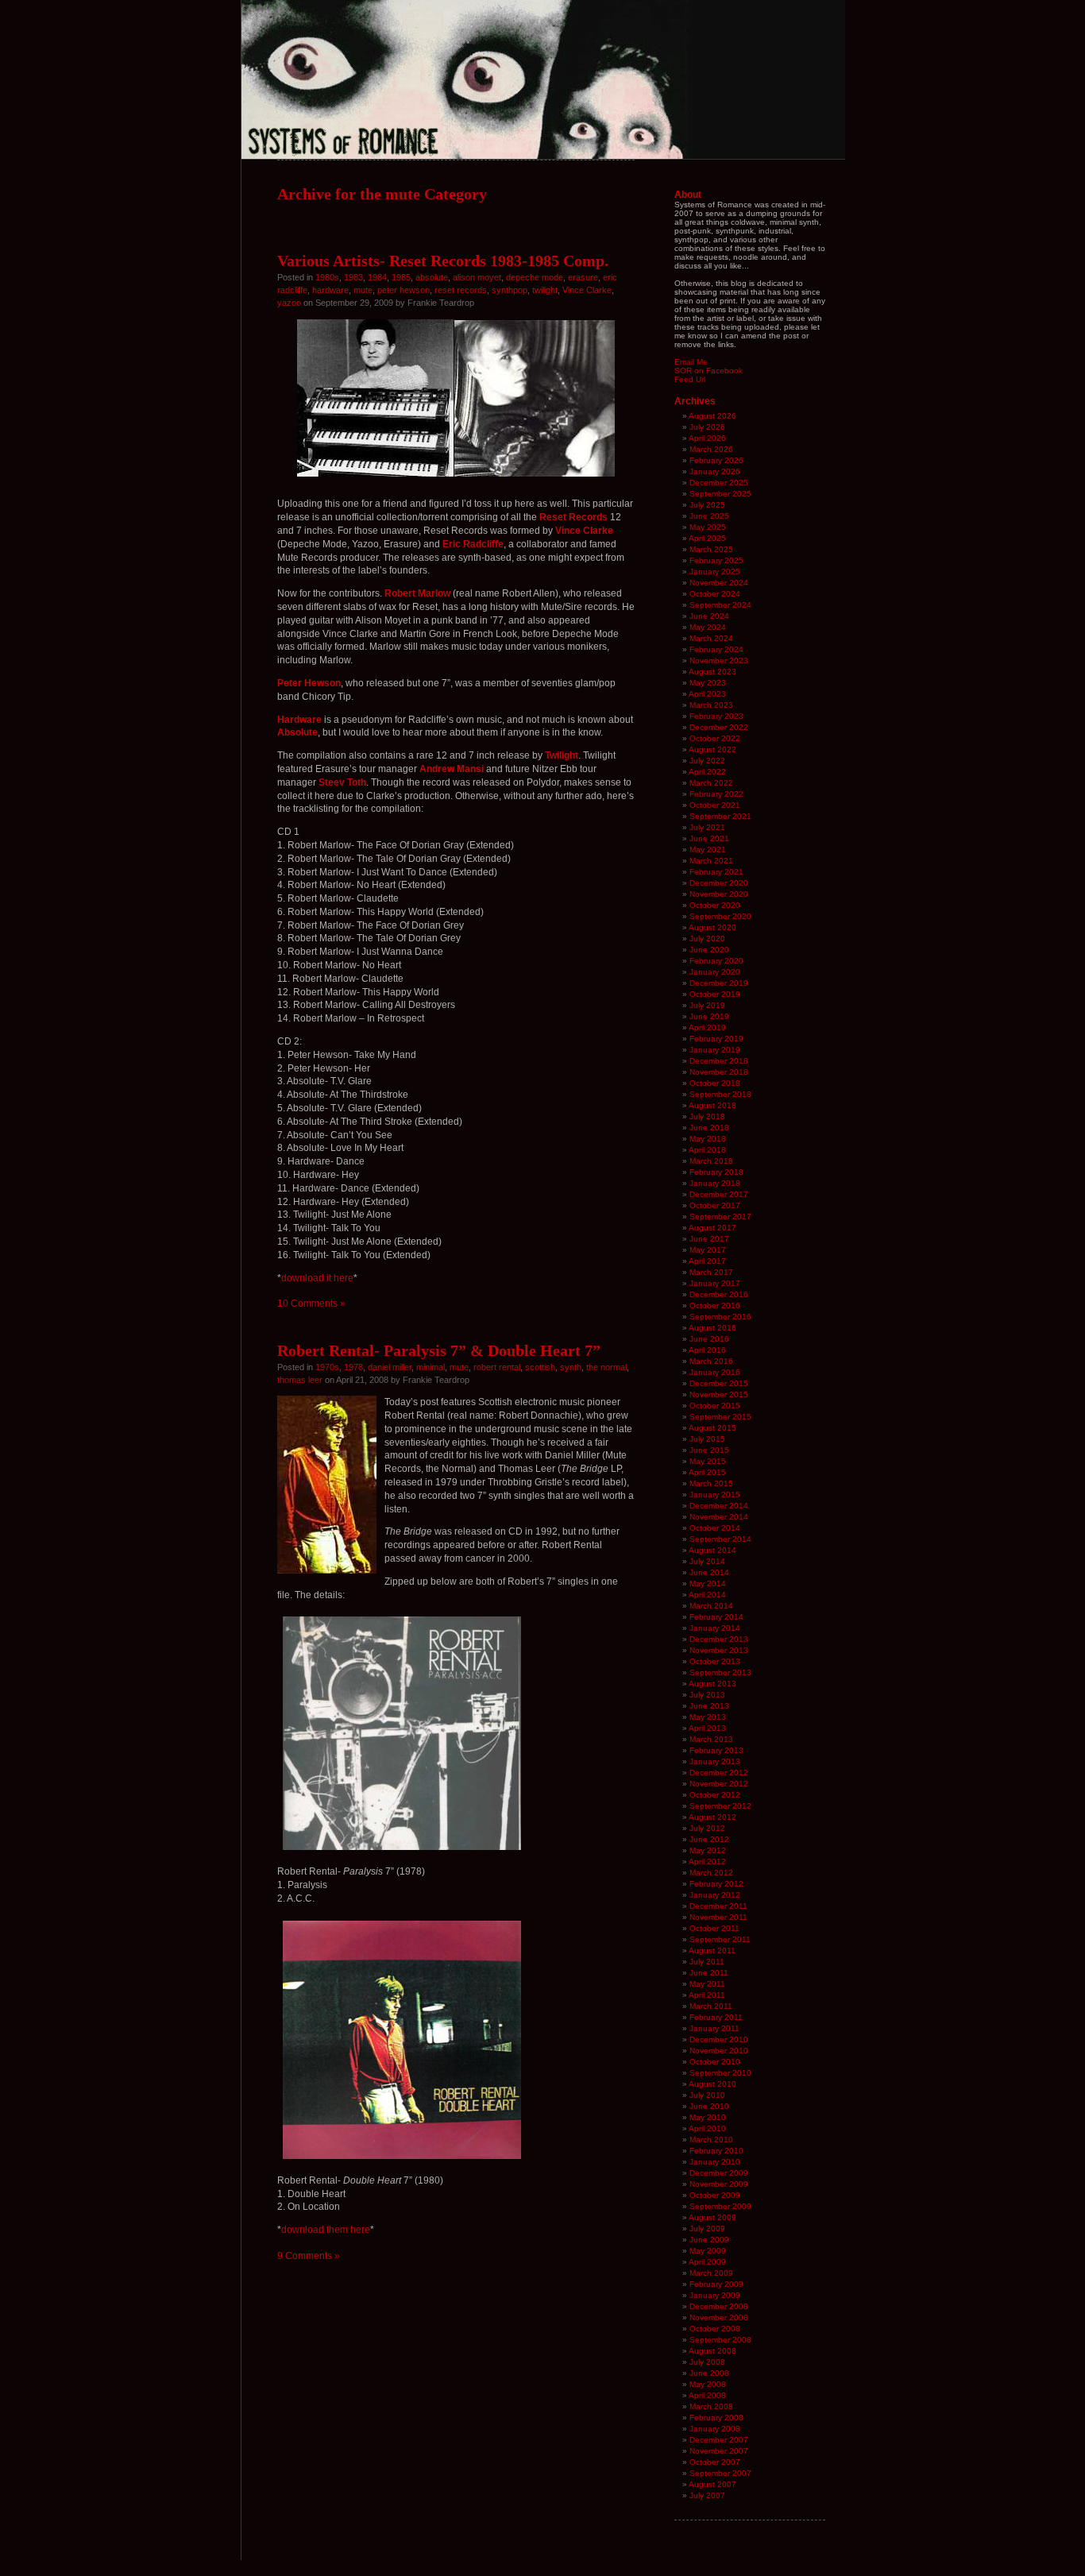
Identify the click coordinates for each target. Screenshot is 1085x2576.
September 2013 (720, 1672)
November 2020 (719, 894)
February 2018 (716, 1172)
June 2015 (709, 1450)
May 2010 (708, 2117)
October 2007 (715, 2462)
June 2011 (709, 1973)
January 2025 (715, 572)
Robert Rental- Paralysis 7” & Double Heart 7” (439, 1350)
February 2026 (716, 460)
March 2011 (711, 2006)
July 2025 (707, 505)
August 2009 (712, 2217)
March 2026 (711, 449)
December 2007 (719, 2440)
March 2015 (711, 1483)
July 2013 (707, 1695)
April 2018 (707, 1150)
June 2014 (709, 1572)
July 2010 (707, 2095)
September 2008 (720, 2340)
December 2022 (719, 727)
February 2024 (716, 649)
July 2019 (707, 1005)
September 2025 (720, 494)
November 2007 (719, 2451)
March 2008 (711, 2406)
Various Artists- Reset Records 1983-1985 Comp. (443, 261)
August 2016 (712, 1328)
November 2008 (719, 2317)
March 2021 (711, 861)
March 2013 (711, 1739)
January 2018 (715, 1183)
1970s (327, 1367)
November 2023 (719, 660)
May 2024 (708, 627)
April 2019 (707, 1027)
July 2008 (707, 2362)
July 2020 (707, 938)
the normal (606, 1367)
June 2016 (709, 1339)
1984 (377, 277)
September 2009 (720, 2206)
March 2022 (711, 783)
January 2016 (715, 1372)
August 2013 (712, 1684)
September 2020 (720, 916)
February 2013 (716, 1750)
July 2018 (707, 1116)
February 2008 (716, 2418)
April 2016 (707, 1350)
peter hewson (403, 290)
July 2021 (707, 827)
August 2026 (712, 416)
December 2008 (719, 2306)
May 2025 (708, 527)
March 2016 (711, 1361)
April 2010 (707, 2128)
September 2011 (720, 1939)
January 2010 (715, 2162)
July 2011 (707, 1962)
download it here (317, 1278)
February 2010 (716, 2151)
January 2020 (715, 972)
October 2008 (715, 2329)
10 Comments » (311, 1303)
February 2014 (716, 1617)
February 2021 (716, 872)
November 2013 (719, 1650)
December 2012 (719, 1773)
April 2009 (707, 2262)
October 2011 (714, 1928)
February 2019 (716, 1039)
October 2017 (715, 1205)
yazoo (289, 303)
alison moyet (477, 277)
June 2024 (709, 616)
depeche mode (535, 277)
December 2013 (719, 1639)
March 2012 (711, 1873)
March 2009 (711, 2273)
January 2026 (715, 471)
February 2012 (716, 1884)
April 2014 (707, 1595)
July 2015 (707, 1439)
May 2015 (708, 1461)
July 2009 (707, 2228)
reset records (461, 290)
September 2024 (720, 605)
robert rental (497, 1367)
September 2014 (720, 1539)
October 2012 (715, 1795)
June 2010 (709, 2106)
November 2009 (719, 2184)
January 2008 (715, 2429)
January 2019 (715, 1050)
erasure (583, 277)
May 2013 (708, 1717)
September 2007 (720, 2473)
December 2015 (719, 1383)
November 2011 (718, 1917)
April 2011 (707, 1995)
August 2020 (712, 927)
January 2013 (715, 1761)
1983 (353, 277)
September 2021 (720, 816)
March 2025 (711, 549)
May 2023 (708, 683)
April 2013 (707, 1728)
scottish (540, 1367)
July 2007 (707, 2495)
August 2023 (712, 672)
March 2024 (711, 638)
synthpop (510, 290)
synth (571, 1367)
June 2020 (709, 950)
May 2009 (708, 2251)
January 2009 (715, 2295)
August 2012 (712, 1817)
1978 (353, 1367)
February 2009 (716, 2284)
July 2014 (707, 1561)
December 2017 (719, 1194)
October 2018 (715, 1083)
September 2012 (720, 1806)
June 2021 (709, 838)
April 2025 (707, 538)
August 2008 (712, 2351)
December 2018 (719, 1061)
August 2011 (712, 1950)
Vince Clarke (587, 290)
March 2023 (711, 705)
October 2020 (715, 905)
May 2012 (708, 1850)
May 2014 (708, 1583)
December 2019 (719, 983)
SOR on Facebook (709, 371)
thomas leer (300, 1380)
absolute (432, 277)
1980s (327, 277)
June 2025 (709, 516)
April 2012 (707, 1862)
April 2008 (707, 2395)
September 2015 (720, 1417)
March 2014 (711, 1606)
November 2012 (719, 1784)
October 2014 (715, 1528)
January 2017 (715, 1283)
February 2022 (716, 794)
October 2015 (715, 1406)
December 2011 (718, 1906)
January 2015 (715, 1495)
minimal (431, 1367)
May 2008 (708, 2384)
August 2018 (712, 1105)
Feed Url (690, 379)
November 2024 (719, 583)
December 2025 (719, 483)
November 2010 (719, 2051)
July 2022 (707, 761)
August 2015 (712, 1428)
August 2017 (712, 1228)
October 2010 (715, 2062)
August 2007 (712, 2484)
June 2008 (709, 2373)
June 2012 (709, 1839)
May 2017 (708, 1250)
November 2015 (719, 1394)
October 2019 (715, 994)
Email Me (691, 362)
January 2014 (715, 1628)
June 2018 (709, 1128)
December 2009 (719, 2173)
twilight (545, 290)
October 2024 (715, 594)
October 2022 (715, 738)
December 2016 (719, 1294)
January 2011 (714, 2028)
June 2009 (709, 2240)
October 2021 (715, 805)
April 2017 (707, 1261)
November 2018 (719, 1072)
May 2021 (708, 850)
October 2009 (715, 2195)
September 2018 (720, 1094)
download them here (326, 2230)
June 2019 (709, 1016)
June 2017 (709, 1239)
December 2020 (719, 883)
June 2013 (709, 1706)
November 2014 (719, 1517)
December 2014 (719, 1506)
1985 (401, 277)
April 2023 (707, 694)
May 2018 (708, 1139)
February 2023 (716, 716)
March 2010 (711, 2140)
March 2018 (711, 1161)
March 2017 (711, 1272)
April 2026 (707, 438)
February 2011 (716, 2017)
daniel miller (390, 1367)
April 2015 (707, 1472)
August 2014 (712, 1550)
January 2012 (715, 1895)
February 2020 (716, 961)
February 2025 (716, 560)
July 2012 (707, 1828)
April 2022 (707, 772)
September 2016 (720, 1317)
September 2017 (720, 1217)
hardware (330, 290)
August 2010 (712, 2084)
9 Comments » (309, 2256)
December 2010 (719, 2039)
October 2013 (715, 1661)
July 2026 (707, 427)
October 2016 (715, 1305)
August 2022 (712, 749)
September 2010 (720, 2073)
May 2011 (707, 1984)
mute (363, 290)
